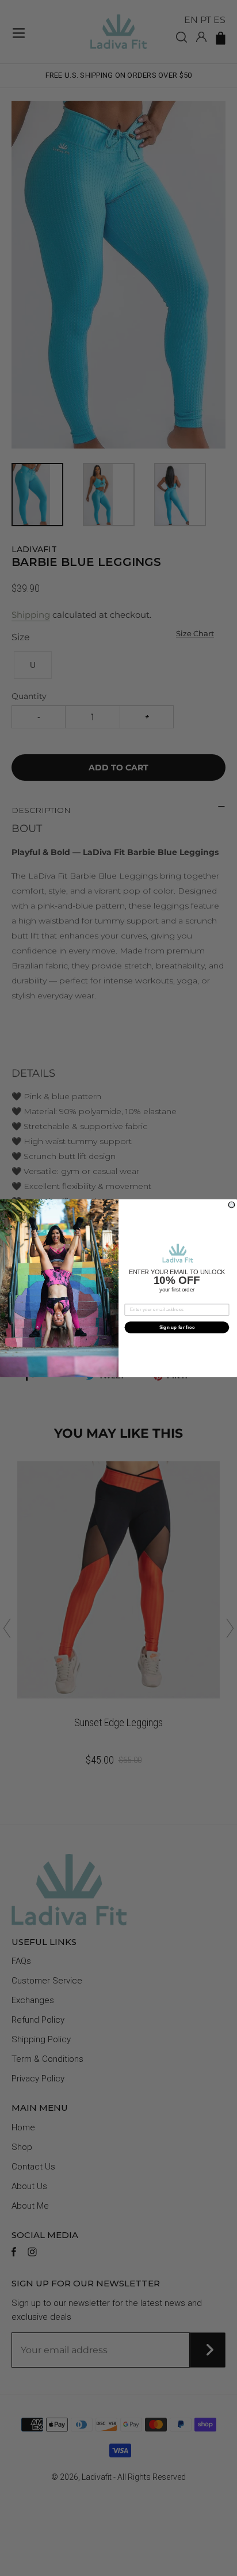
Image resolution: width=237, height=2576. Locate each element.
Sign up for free (177, 1327)
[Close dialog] (232, 1205)
